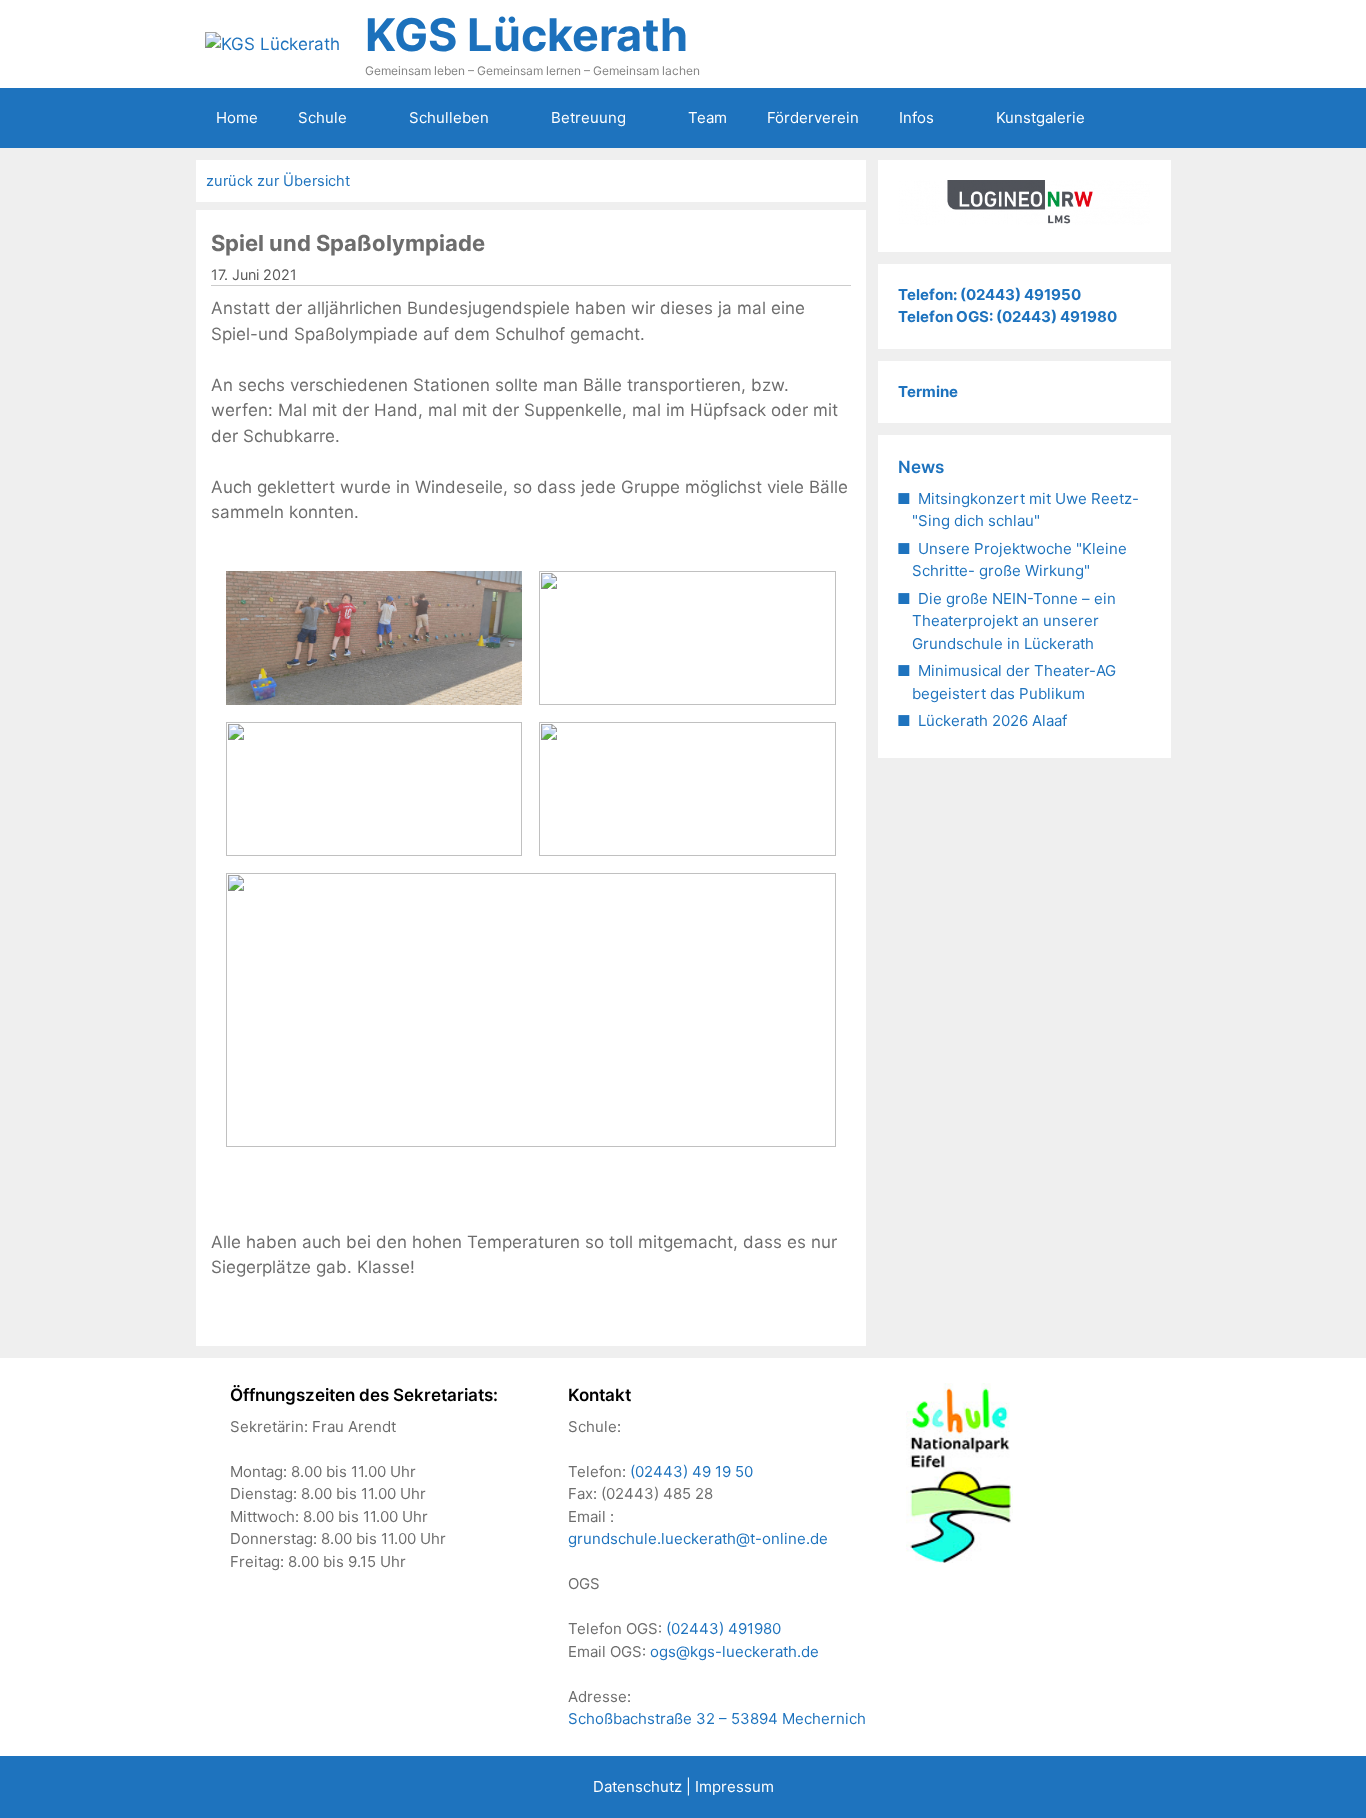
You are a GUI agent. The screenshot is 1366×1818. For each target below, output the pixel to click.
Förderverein (813, 117)
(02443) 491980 (723, 1628)
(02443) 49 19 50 (691, 1471)
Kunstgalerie (1040, 117)
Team (707, 117)
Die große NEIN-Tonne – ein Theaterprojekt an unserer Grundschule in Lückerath (1014, 621)
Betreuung (588, 117)
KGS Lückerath (526, 34)
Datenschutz (637, 1786)
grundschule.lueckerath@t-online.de (698, 1538)
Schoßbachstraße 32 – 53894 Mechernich (717, 1718)
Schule (322, 117)
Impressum (734, 1786)
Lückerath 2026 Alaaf (992, 720)
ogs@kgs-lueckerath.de (734, 1651)
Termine (928, 391)
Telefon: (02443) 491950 (989, 294)
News (921, 467)
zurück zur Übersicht (278, 181)
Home (237, 117)
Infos (916, 117)
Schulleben (449, 117)
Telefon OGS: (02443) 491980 (1007, 316)
